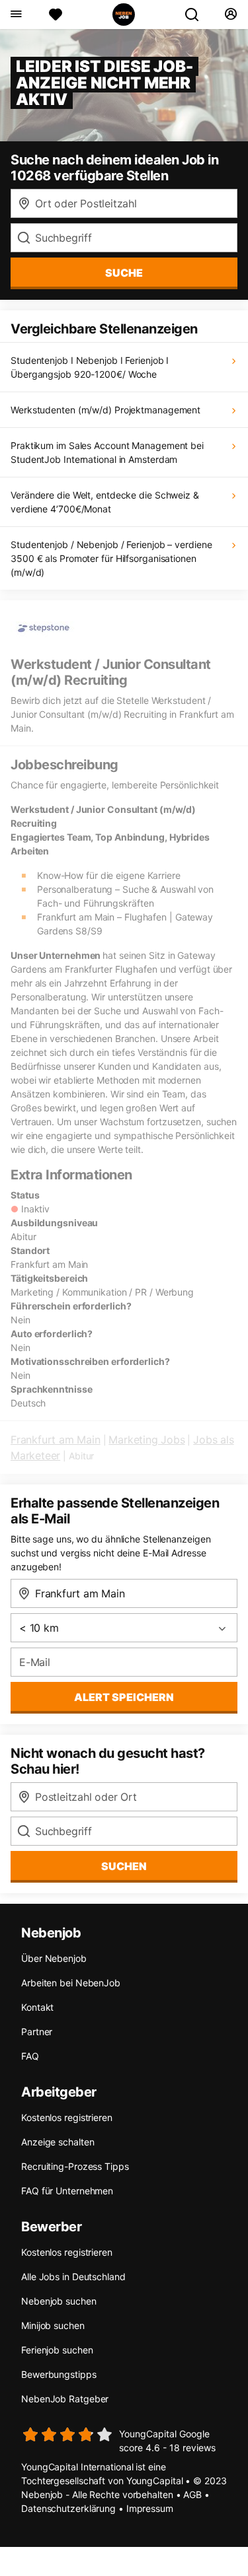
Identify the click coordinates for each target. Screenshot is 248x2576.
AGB (192, 2494)
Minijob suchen (53, 2325)
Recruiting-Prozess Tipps (75, 2166)
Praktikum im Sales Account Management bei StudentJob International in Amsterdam (107, 452)
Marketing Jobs (146, 1440)
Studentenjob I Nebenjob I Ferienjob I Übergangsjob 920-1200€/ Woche (90, 367)
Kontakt (37, 2007)
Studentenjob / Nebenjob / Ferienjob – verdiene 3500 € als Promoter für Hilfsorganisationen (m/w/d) (111, 558)
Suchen (124, 1866)
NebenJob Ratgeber (65, 2399)
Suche (124, 273)
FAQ (30, 2056)
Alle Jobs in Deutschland (73, 2277)
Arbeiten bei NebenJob (71, 1983)
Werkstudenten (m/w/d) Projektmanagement (105, 410)
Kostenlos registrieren (67, 2117)
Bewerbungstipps (59, 2374)
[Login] (230, 15)
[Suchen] (197, 15)
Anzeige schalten (58, 2142)
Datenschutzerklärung (68, 2508)
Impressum (150, 2508)
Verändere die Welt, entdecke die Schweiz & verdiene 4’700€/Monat (105, 502)
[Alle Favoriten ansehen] (56, 15)
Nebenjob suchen (59, 2301)
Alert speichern (124, 1697)
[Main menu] (16, 15)
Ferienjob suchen (57, 2350)
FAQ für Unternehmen (67, 2191)
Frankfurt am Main (56, 1440)
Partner (37, 2032)
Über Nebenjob (54, 1958)
